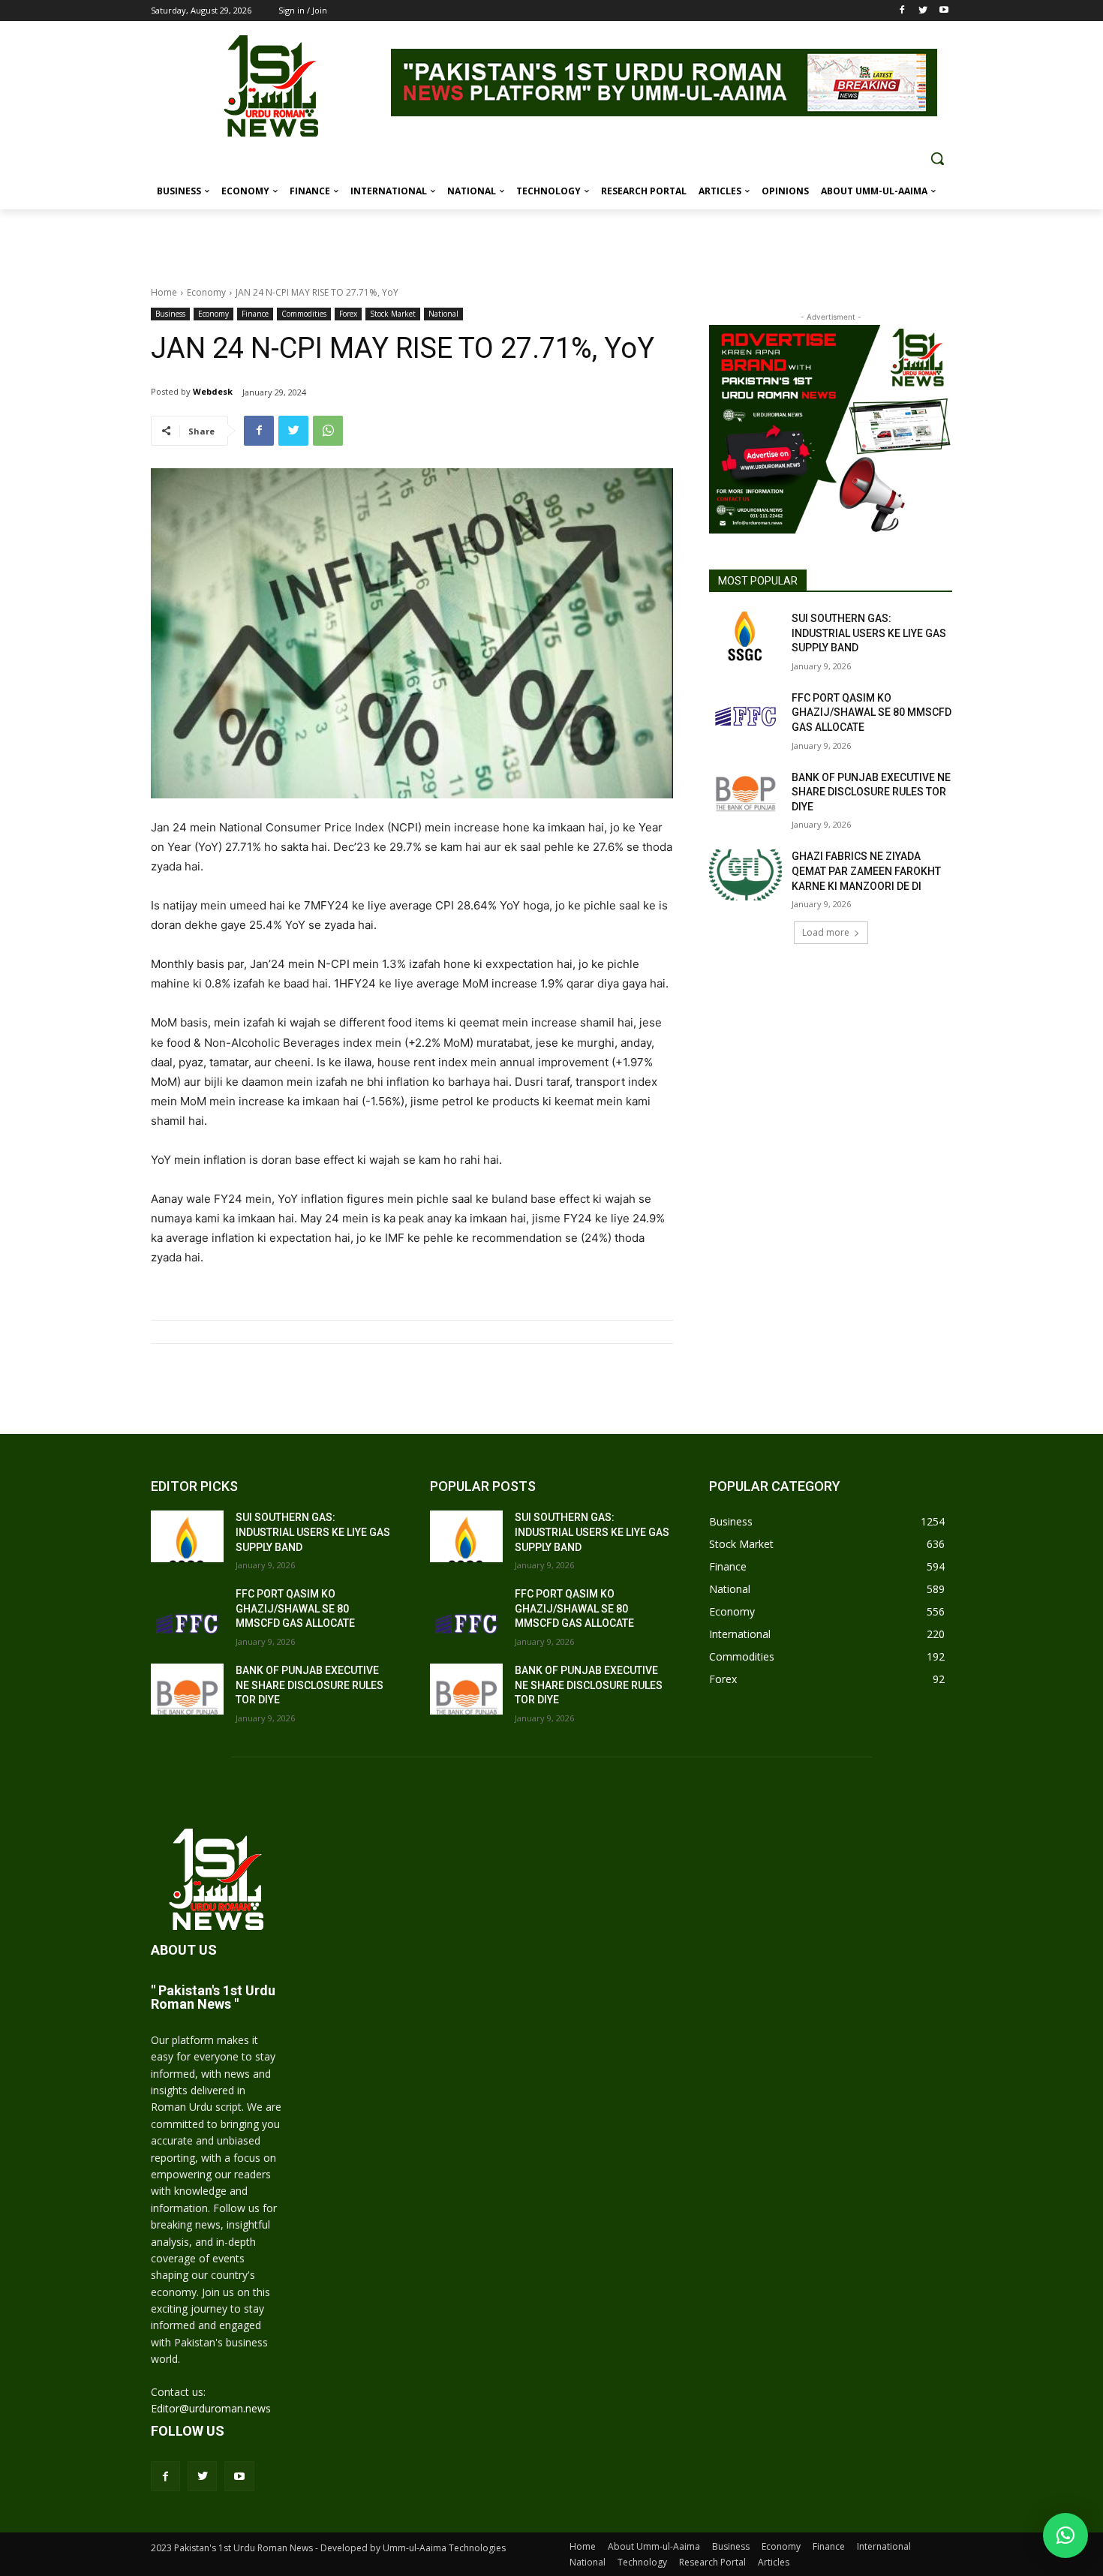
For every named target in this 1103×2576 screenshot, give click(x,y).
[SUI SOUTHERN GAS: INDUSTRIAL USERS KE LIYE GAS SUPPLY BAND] (745, 637)
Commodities (304, 314)
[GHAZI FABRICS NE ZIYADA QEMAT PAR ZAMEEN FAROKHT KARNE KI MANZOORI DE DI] (745, 875)
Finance (255, 314)
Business (170, 314)
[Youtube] (944, 11)
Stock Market (393, 314)
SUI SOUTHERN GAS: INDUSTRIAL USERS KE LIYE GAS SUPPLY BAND (869, 633)
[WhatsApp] (328, 431)
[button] (937, 158)
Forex (348, 314)
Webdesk (213, 391)
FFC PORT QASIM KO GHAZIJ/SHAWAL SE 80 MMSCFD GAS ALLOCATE (872, 712)
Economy (206, 292)
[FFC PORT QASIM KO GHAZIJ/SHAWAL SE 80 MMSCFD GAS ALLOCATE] (745, 717)
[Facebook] (902, 11)
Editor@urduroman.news (211, 2408)
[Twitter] (923, 11)
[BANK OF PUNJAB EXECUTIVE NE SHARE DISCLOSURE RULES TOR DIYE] (745, 796)
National (443, 314)
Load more (826, 932)
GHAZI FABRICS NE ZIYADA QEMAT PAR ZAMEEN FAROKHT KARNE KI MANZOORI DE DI (866, 871)
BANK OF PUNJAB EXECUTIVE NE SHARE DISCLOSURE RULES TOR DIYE (871, 792)
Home (164, 292)
